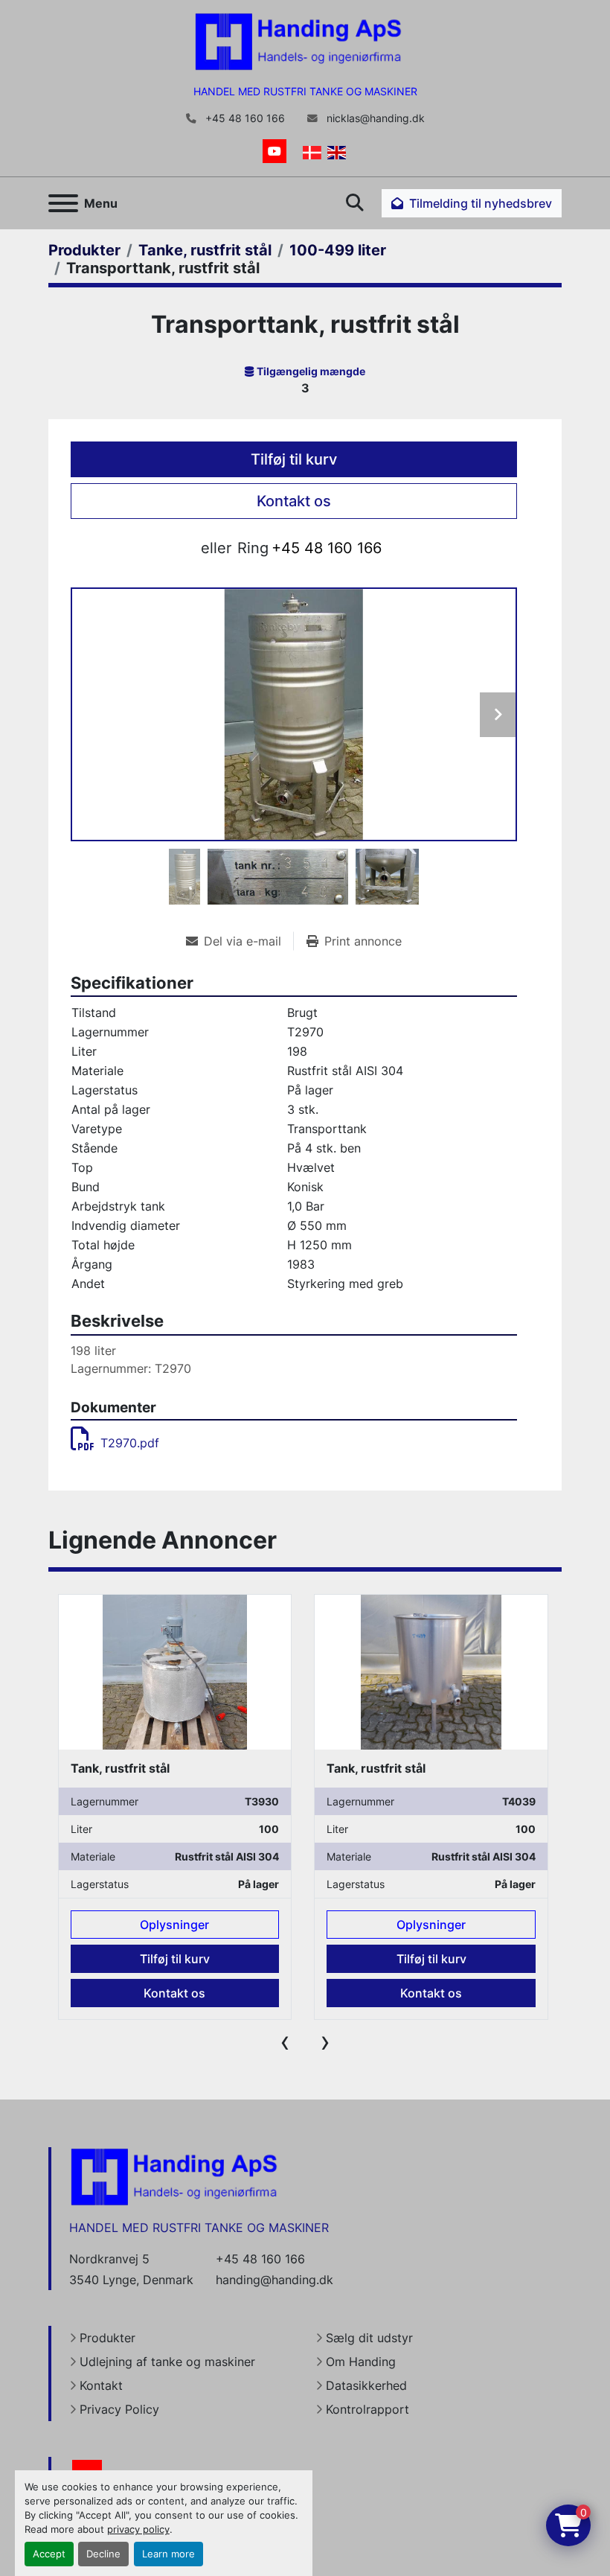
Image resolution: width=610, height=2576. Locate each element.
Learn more (168, 2554)
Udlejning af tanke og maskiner (167, 2362)
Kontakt (101, 2385)
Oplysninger (174, 1925)
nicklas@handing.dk (374, 118)
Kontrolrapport (367, 2409)
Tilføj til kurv (294, 459)
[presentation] (285, 2041)
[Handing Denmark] (174, 2176)
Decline (103, 2554)
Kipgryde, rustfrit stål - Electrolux (424, 1768)
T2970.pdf (130, 1443)
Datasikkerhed (366, 2385)
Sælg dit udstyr (369, 2338)
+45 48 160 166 (244, 118)
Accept (49, 2554)
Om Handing (361, 2362)
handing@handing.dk (274, 2280)
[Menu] (63, 203)
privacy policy (138, 2529)
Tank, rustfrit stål (119, 1768)
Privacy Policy (119, 2409)
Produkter (107, 2338)
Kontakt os (294, 501)
